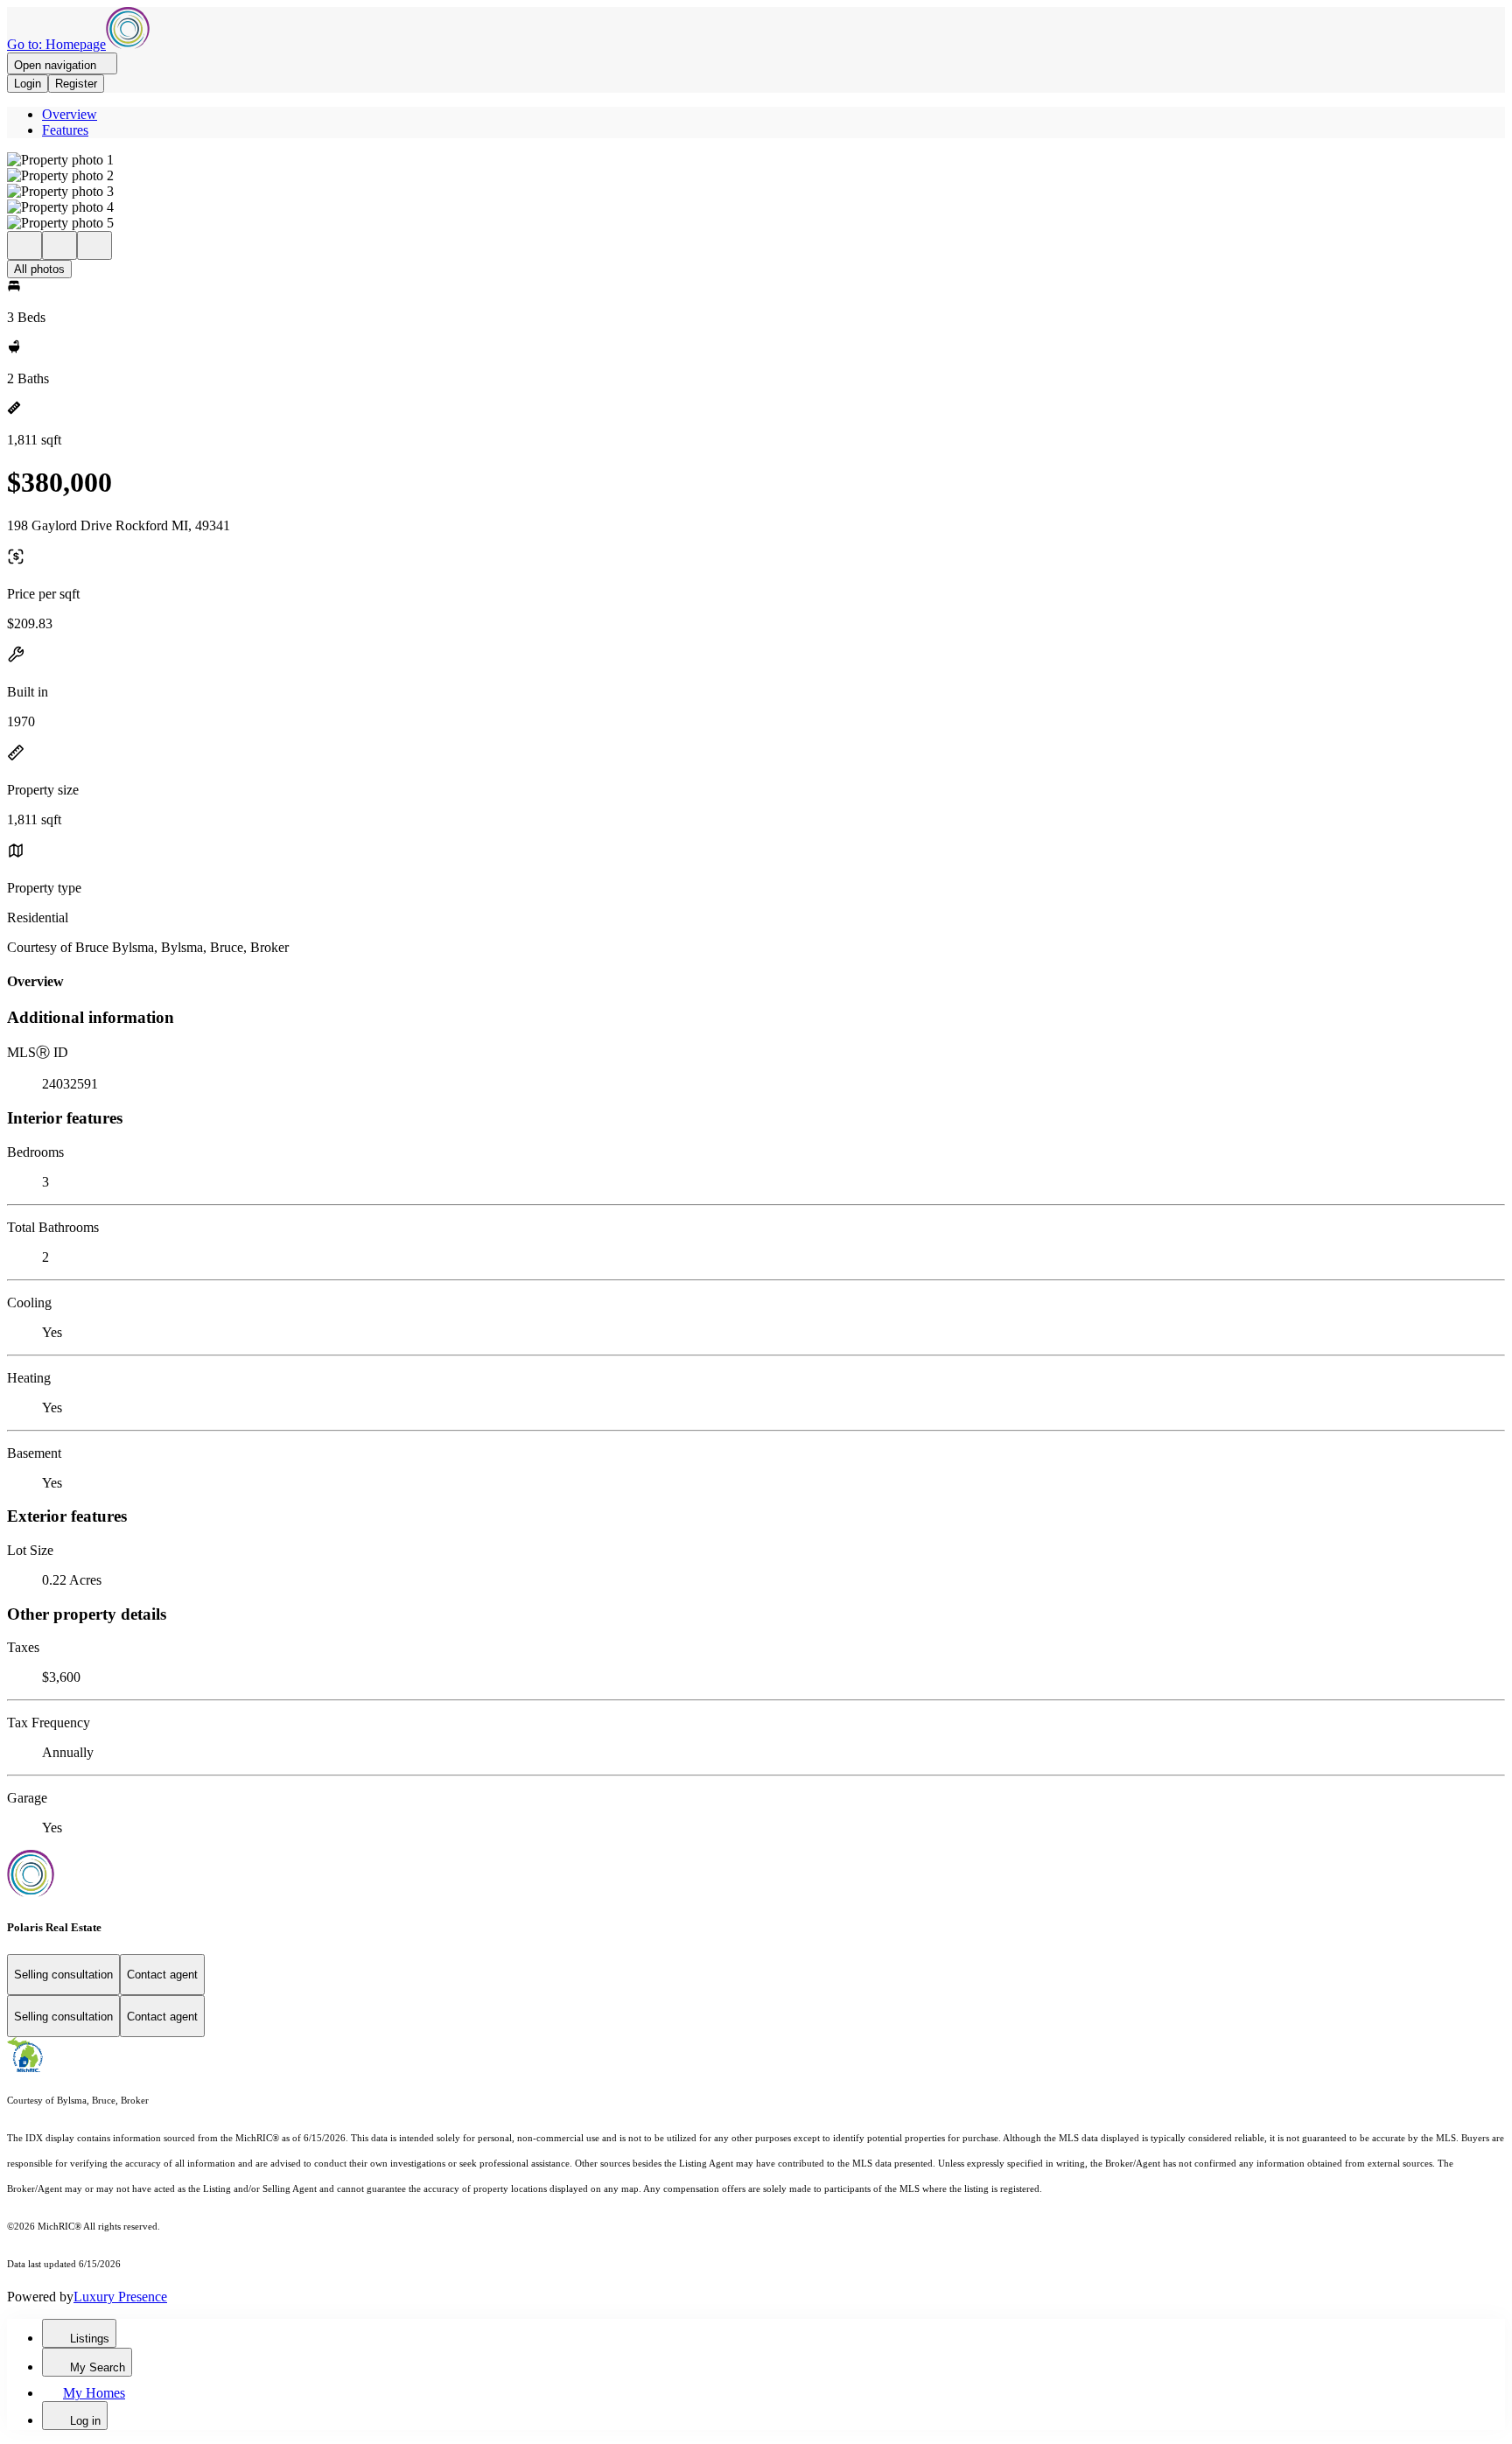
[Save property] (59, 245)
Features (65, 130)
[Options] (24, 245)
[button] (756, 160)
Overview (70, 114)
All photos (39, 269)
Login (28, 84)
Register (76, 84)
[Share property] (94, 245)
